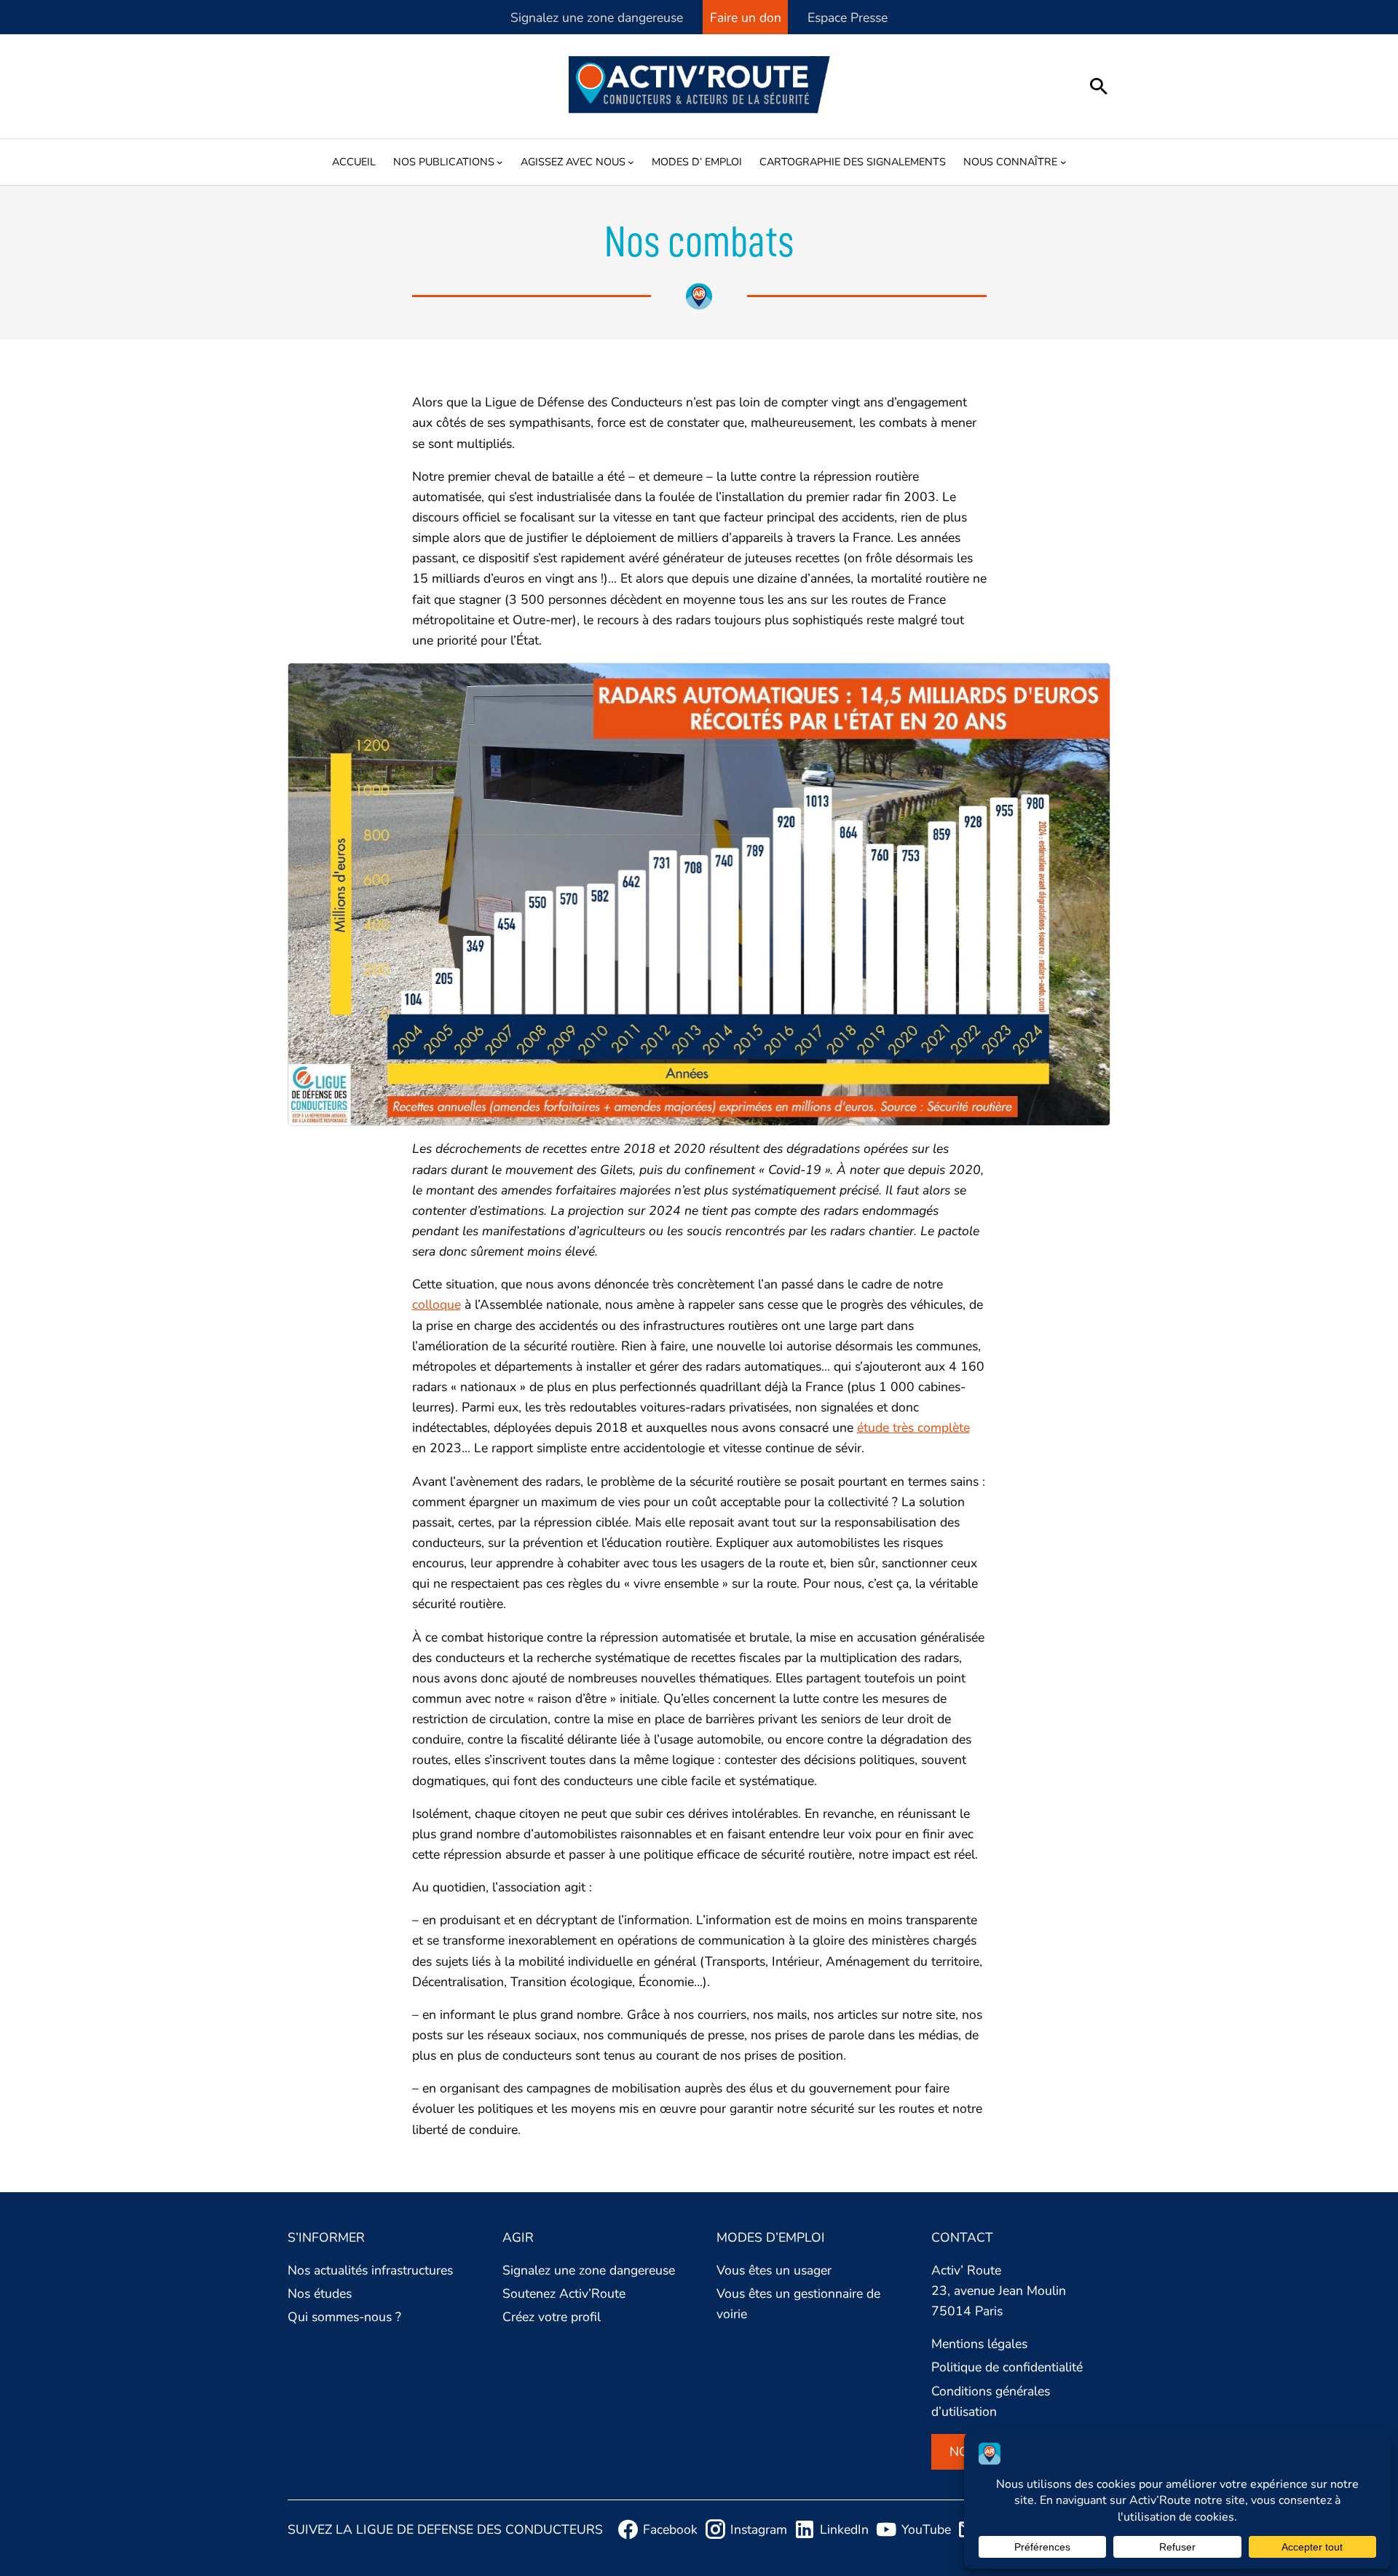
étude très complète (913, 1427)
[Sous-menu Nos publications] (500, 162)
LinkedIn (844, 2529)
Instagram (759, 2529)
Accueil (354, 162)
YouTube (926, 2529)
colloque (437, 1304)
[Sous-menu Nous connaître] (1063, 162)
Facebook (670, 2529)
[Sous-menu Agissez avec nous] (631, 162)
